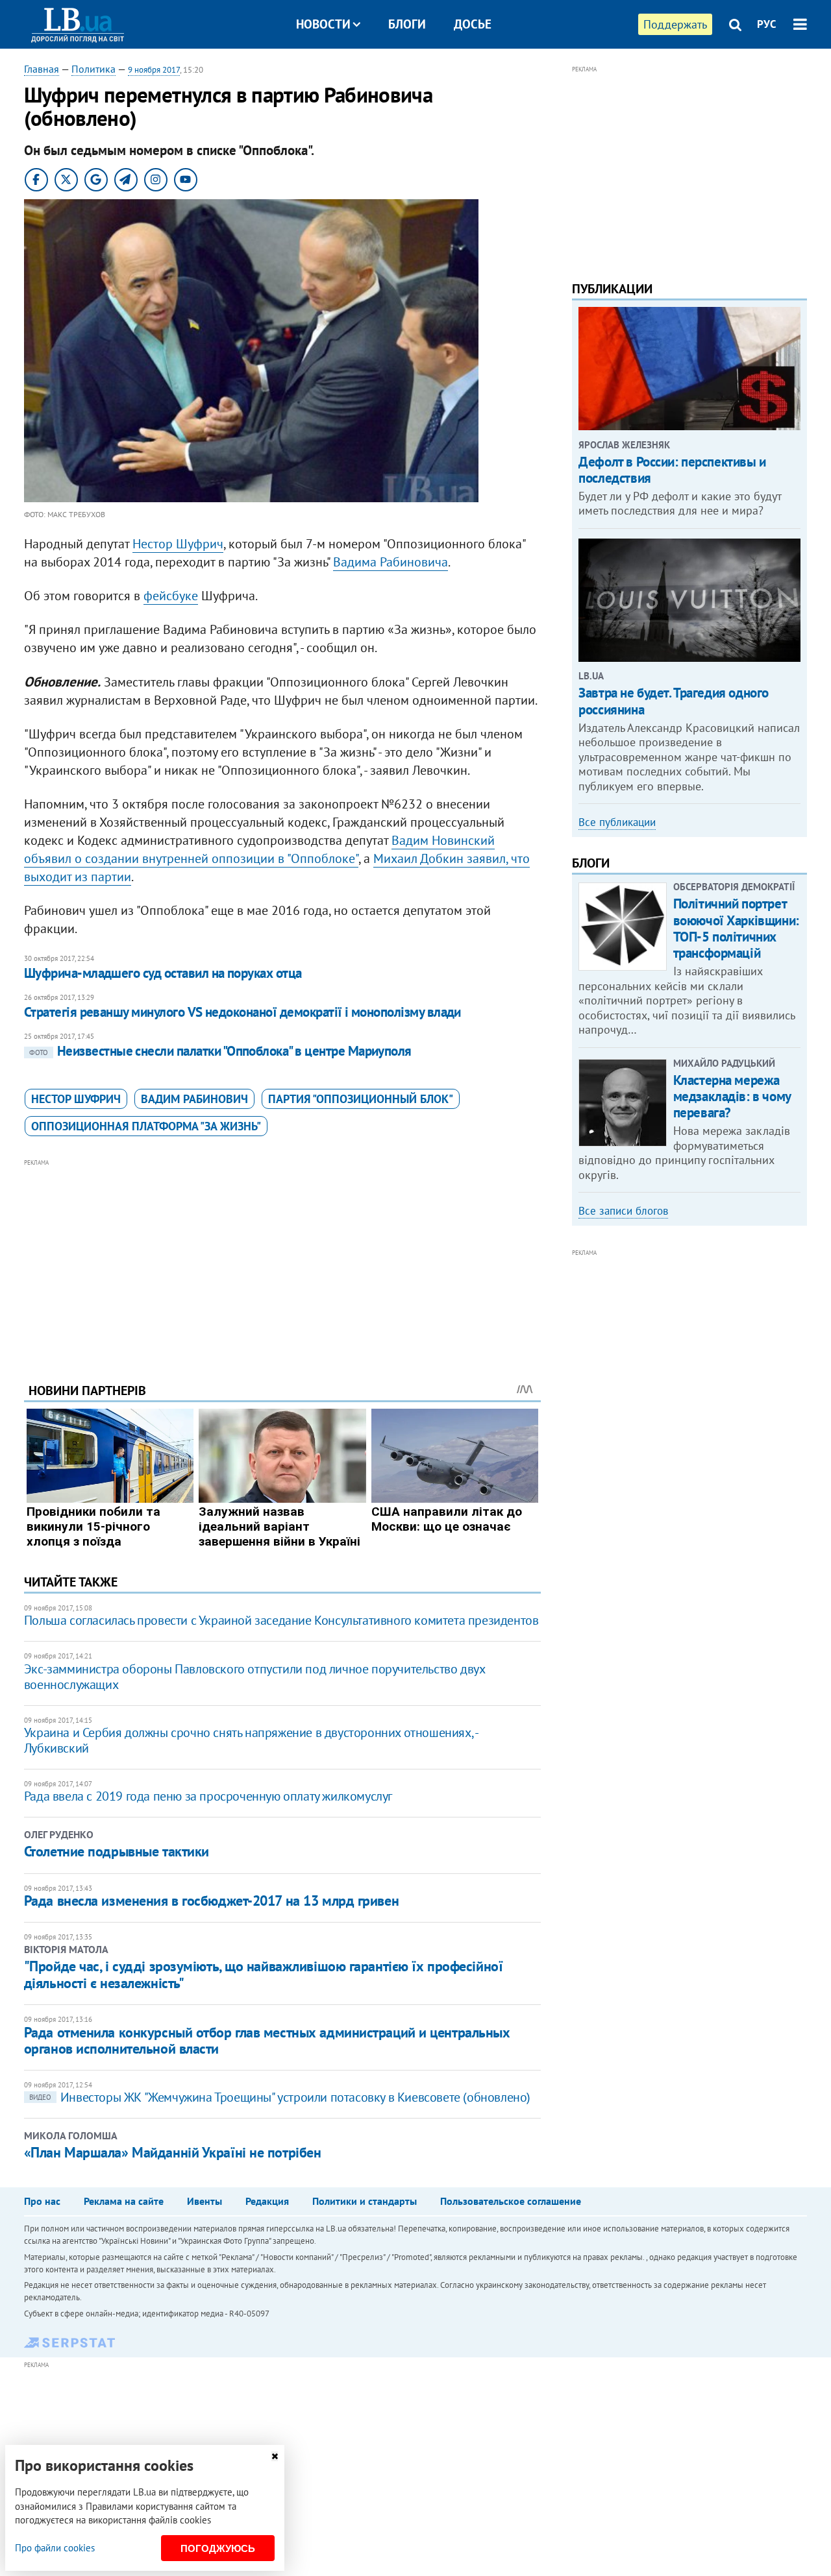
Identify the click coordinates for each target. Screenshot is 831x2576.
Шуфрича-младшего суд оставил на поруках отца (163, 973)
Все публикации (617, 822)
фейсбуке (171, 596)
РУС (767, 24)
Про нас (42, 2201)
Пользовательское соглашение (511, 2201)
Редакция (267, 2201)
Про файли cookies (55, 2548)
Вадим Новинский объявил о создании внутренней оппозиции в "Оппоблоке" (259, 849)
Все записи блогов (623, 1211)
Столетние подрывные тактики (117, 1851)
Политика (93, 69)
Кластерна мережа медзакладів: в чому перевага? (732, 1096)
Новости (323, 24)
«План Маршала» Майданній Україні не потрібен (173, 2152)
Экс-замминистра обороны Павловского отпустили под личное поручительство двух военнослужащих (254, 1677)
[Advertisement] (282, 1261)
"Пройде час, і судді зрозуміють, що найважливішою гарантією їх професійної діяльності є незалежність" (263, 1975)
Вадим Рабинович (194, 1099)
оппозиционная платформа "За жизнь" (146, 1126)
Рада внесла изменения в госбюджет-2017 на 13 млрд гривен (211, 1901)
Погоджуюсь (218, 2548)
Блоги (407, 24)
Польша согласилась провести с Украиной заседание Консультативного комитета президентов (281, 1620)
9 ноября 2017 (154, 70)
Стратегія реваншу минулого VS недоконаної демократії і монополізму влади (242, 1012)
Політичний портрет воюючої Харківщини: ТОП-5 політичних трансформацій (736, 928)
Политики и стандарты (365, 2201)
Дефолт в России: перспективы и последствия (672, 470)
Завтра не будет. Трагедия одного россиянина (674, 701)
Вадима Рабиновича (391, 562)
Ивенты (205, 2201)
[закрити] (275, 2456)
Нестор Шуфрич (178, 544)
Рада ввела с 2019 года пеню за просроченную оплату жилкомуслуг (208, 1796)
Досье (473, 24)
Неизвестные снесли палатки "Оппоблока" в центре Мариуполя (220, 1051)
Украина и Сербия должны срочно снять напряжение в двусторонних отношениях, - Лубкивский (251, 1740)
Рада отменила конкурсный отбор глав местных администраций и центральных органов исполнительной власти (267, 2040)
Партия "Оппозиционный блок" (361, 1099)
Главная (42, 69)
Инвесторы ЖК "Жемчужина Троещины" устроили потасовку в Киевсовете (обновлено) (280, 2097)
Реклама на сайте (124, 2201)
